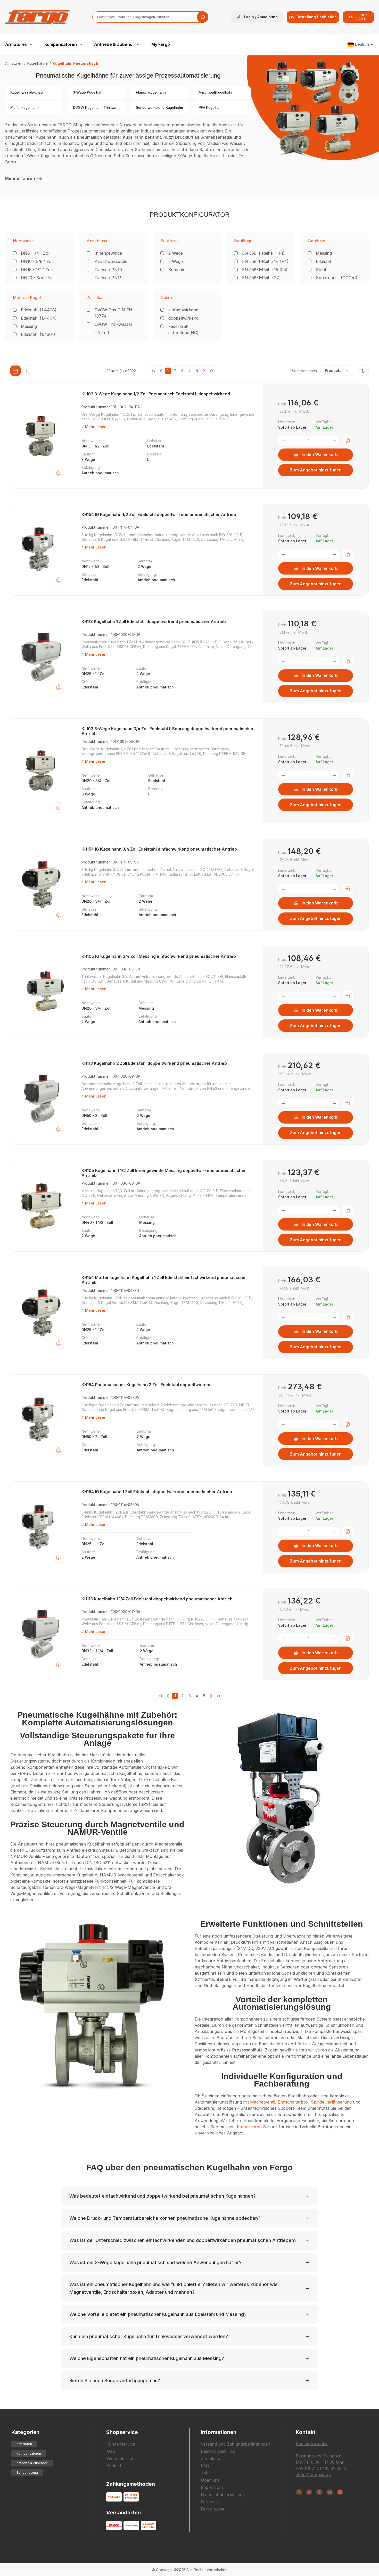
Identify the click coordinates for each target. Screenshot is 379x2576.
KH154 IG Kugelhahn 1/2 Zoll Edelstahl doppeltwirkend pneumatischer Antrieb (159, 515)
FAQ (205, 2466)
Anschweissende (111, 261)
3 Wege (176, 261)
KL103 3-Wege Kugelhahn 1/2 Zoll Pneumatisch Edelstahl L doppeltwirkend (156, 394)
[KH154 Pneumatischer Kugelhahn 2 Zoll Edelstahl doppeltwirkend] (42, 1420)
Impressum (212, 2487)
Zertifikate (211, 2458)
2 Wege (176, 253)
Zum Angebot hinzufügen (316, 470)
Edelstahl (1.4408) (39, 310)
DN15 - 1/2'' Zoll (37, 270)
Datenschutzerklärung (223, 2495)
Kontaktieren (249, 2127)
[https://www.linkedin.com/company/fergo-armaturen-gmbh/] (340, 2492)
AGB (111, 2451)
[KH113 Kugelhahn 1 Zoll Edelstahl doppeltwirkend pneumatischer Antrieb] (42, 657)
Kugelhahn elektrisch (27, 92)
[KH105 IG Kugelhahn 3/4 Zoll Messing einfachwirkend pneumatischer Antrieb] (42, 992)
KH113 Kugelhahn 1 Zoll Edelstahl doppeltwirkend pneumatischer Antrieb (154, 622)
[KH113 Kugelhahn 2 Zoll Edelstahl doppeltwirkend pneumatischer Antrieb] (42, 1099)
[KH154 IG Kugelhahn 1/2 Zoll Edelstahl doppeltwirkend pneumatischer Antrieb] (42, 550)
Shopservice (122, 2432)
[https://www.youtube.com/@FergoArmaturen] (330, 2492)
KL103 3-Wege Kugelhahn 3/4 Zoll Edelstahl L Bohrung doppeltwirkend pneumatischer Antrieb (168, 731)
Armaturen (24, 2444)
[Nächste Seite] (204, 371)
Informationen (219, 2432)
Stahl (321, 270)
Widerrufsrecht (121, 2458)
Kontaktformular (312, 2444)
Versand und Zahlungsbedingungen (236, 2444)
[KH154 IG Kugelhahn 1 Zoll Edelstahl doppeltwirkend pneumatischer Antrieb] (42, 1527)
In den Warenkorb (320, 454)
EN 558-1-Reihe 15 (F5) (265, 270)
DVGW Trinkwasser (114, 324)
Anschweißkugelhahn (216, 92)
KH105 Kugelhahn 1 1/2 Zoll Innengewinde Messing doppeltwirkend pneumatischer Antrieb (164, 1173)
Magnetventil (263, 2102)
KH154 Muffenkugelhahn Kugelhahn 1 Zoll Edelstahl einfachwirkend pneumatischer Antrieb (164, 1280)
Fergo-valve (213, 2509)
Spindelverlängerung (331, 2102)
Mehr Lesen (95, 427)
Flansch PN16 (108, 278)
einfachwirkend (183, 310)
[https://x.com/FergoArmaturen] (309, 2492)
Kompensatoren (29, 2453)
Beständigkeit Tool (219, 2451)
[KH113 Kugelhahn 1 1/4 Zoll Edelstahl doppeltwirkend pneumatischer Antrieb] (42, 1634)
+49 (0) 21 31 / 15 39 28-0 (321, 2468)
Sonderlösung (27, 2473)
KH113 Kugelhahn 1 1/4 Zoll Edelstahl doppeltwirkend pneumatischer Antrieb (157, 1599)
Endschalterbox (293, 2102)
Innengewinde (108, 253)
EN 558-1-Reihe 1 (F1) (263, 253)
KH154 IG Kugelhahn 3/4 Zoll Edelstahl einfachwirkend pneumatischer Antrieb (159, 849)
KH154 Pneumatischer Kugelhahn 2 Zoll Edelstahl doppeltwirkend (147, 1385)
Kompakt (177, 270)
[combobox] (150, 17)
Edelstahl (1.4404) (39, 318)
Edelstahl (325, 261)
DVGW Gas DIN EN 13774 (113, 313)
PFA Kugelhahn (211, 107)
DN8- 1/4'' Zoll (36, 253)
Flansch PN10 (108, 270)
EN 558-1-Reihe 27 (261, 278)
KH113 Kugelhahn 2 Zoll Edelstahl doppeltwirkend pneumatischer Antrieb (154, 1063)
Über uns (210, 2480)
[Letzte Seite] (211, 371)
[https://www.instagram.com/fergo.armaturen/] (299, 2492)
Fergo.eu (209, 2502)
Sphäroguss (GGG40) (337, 278)
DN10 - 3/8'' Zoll (37, 261)
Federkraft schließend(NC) (183, 329)
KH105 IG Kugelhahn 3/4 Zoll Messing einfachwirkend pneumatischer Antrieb (159, 956)
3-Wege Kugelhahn (89, 92)
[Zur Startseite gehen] (37, 17)
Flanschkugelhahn (151, 92)
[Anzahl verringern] (283, 440)
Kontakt (114, 2466)
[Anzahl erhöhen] (334, 440)
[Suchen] (203, 17)
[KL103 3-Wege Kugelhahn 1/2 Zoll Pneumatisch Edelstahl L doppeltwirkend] (42, 436)
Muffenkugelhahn (24, 107)
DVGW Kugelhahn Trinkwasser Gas (102, 107)
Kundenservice (121, 2444)
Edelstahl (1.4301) (38, 334)
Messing (324, 253)
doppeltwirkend (183, 318)
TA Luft (102, 333)
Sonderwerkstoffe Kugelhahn (159, 107)
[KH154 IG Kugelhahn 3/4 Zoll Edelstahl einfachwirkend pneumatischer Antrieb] (42, 885)
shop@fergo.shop (313, 2474)
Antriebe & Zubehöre (32, 2463)
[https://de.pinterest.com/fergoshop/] (319, 2492)
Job (205, 2473)
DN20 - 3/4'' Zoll (38, 278)
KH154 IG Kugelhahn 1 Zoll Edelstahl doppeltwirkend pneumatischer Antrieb (157, 1492)
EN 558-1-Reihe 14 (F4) (265, 261)
